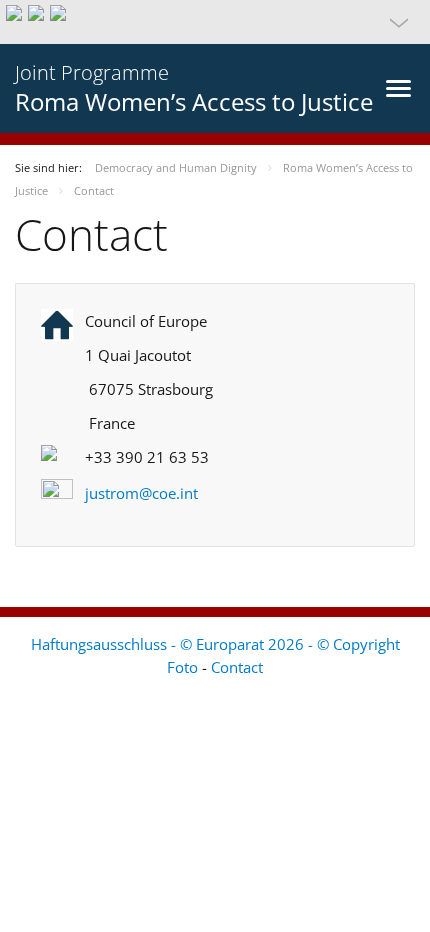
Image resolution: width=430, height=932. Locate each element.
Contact (237, 667)
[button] (215, 22)
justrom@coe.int (141, 493)
